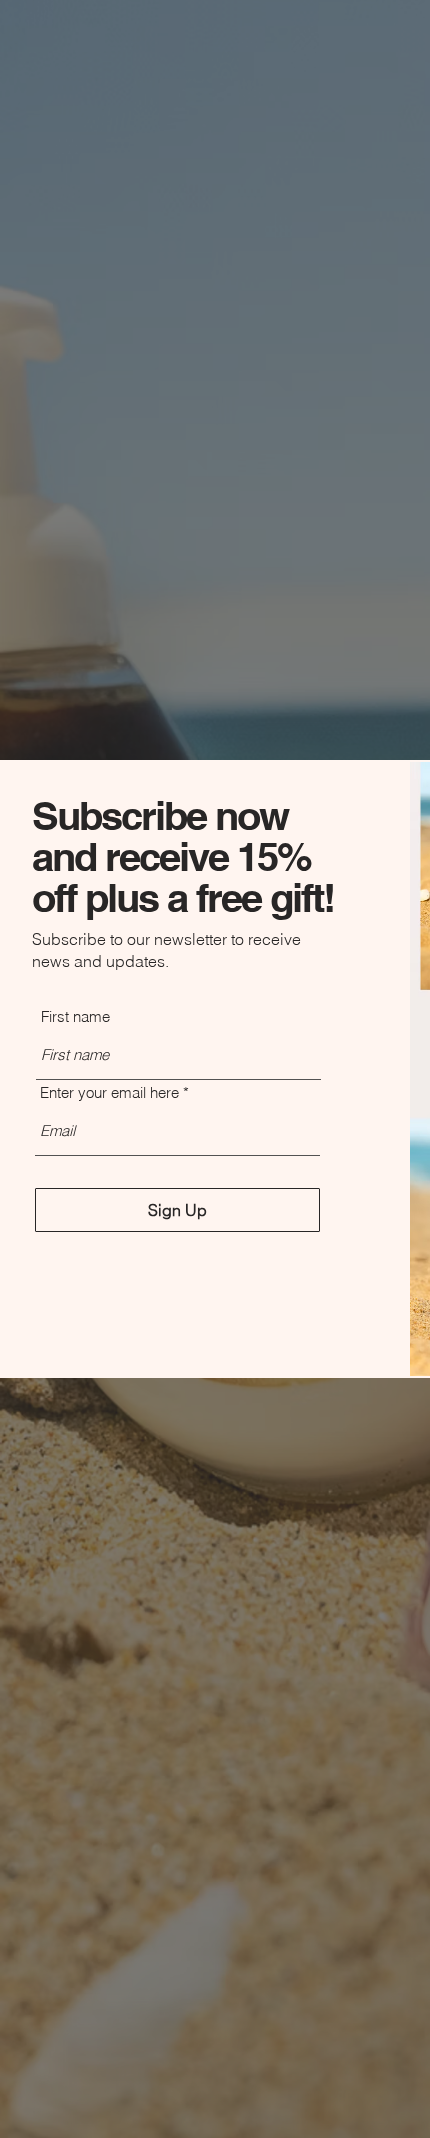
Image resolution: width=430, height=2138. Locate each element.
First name (75, 1016)
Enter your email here (109, 1092)
